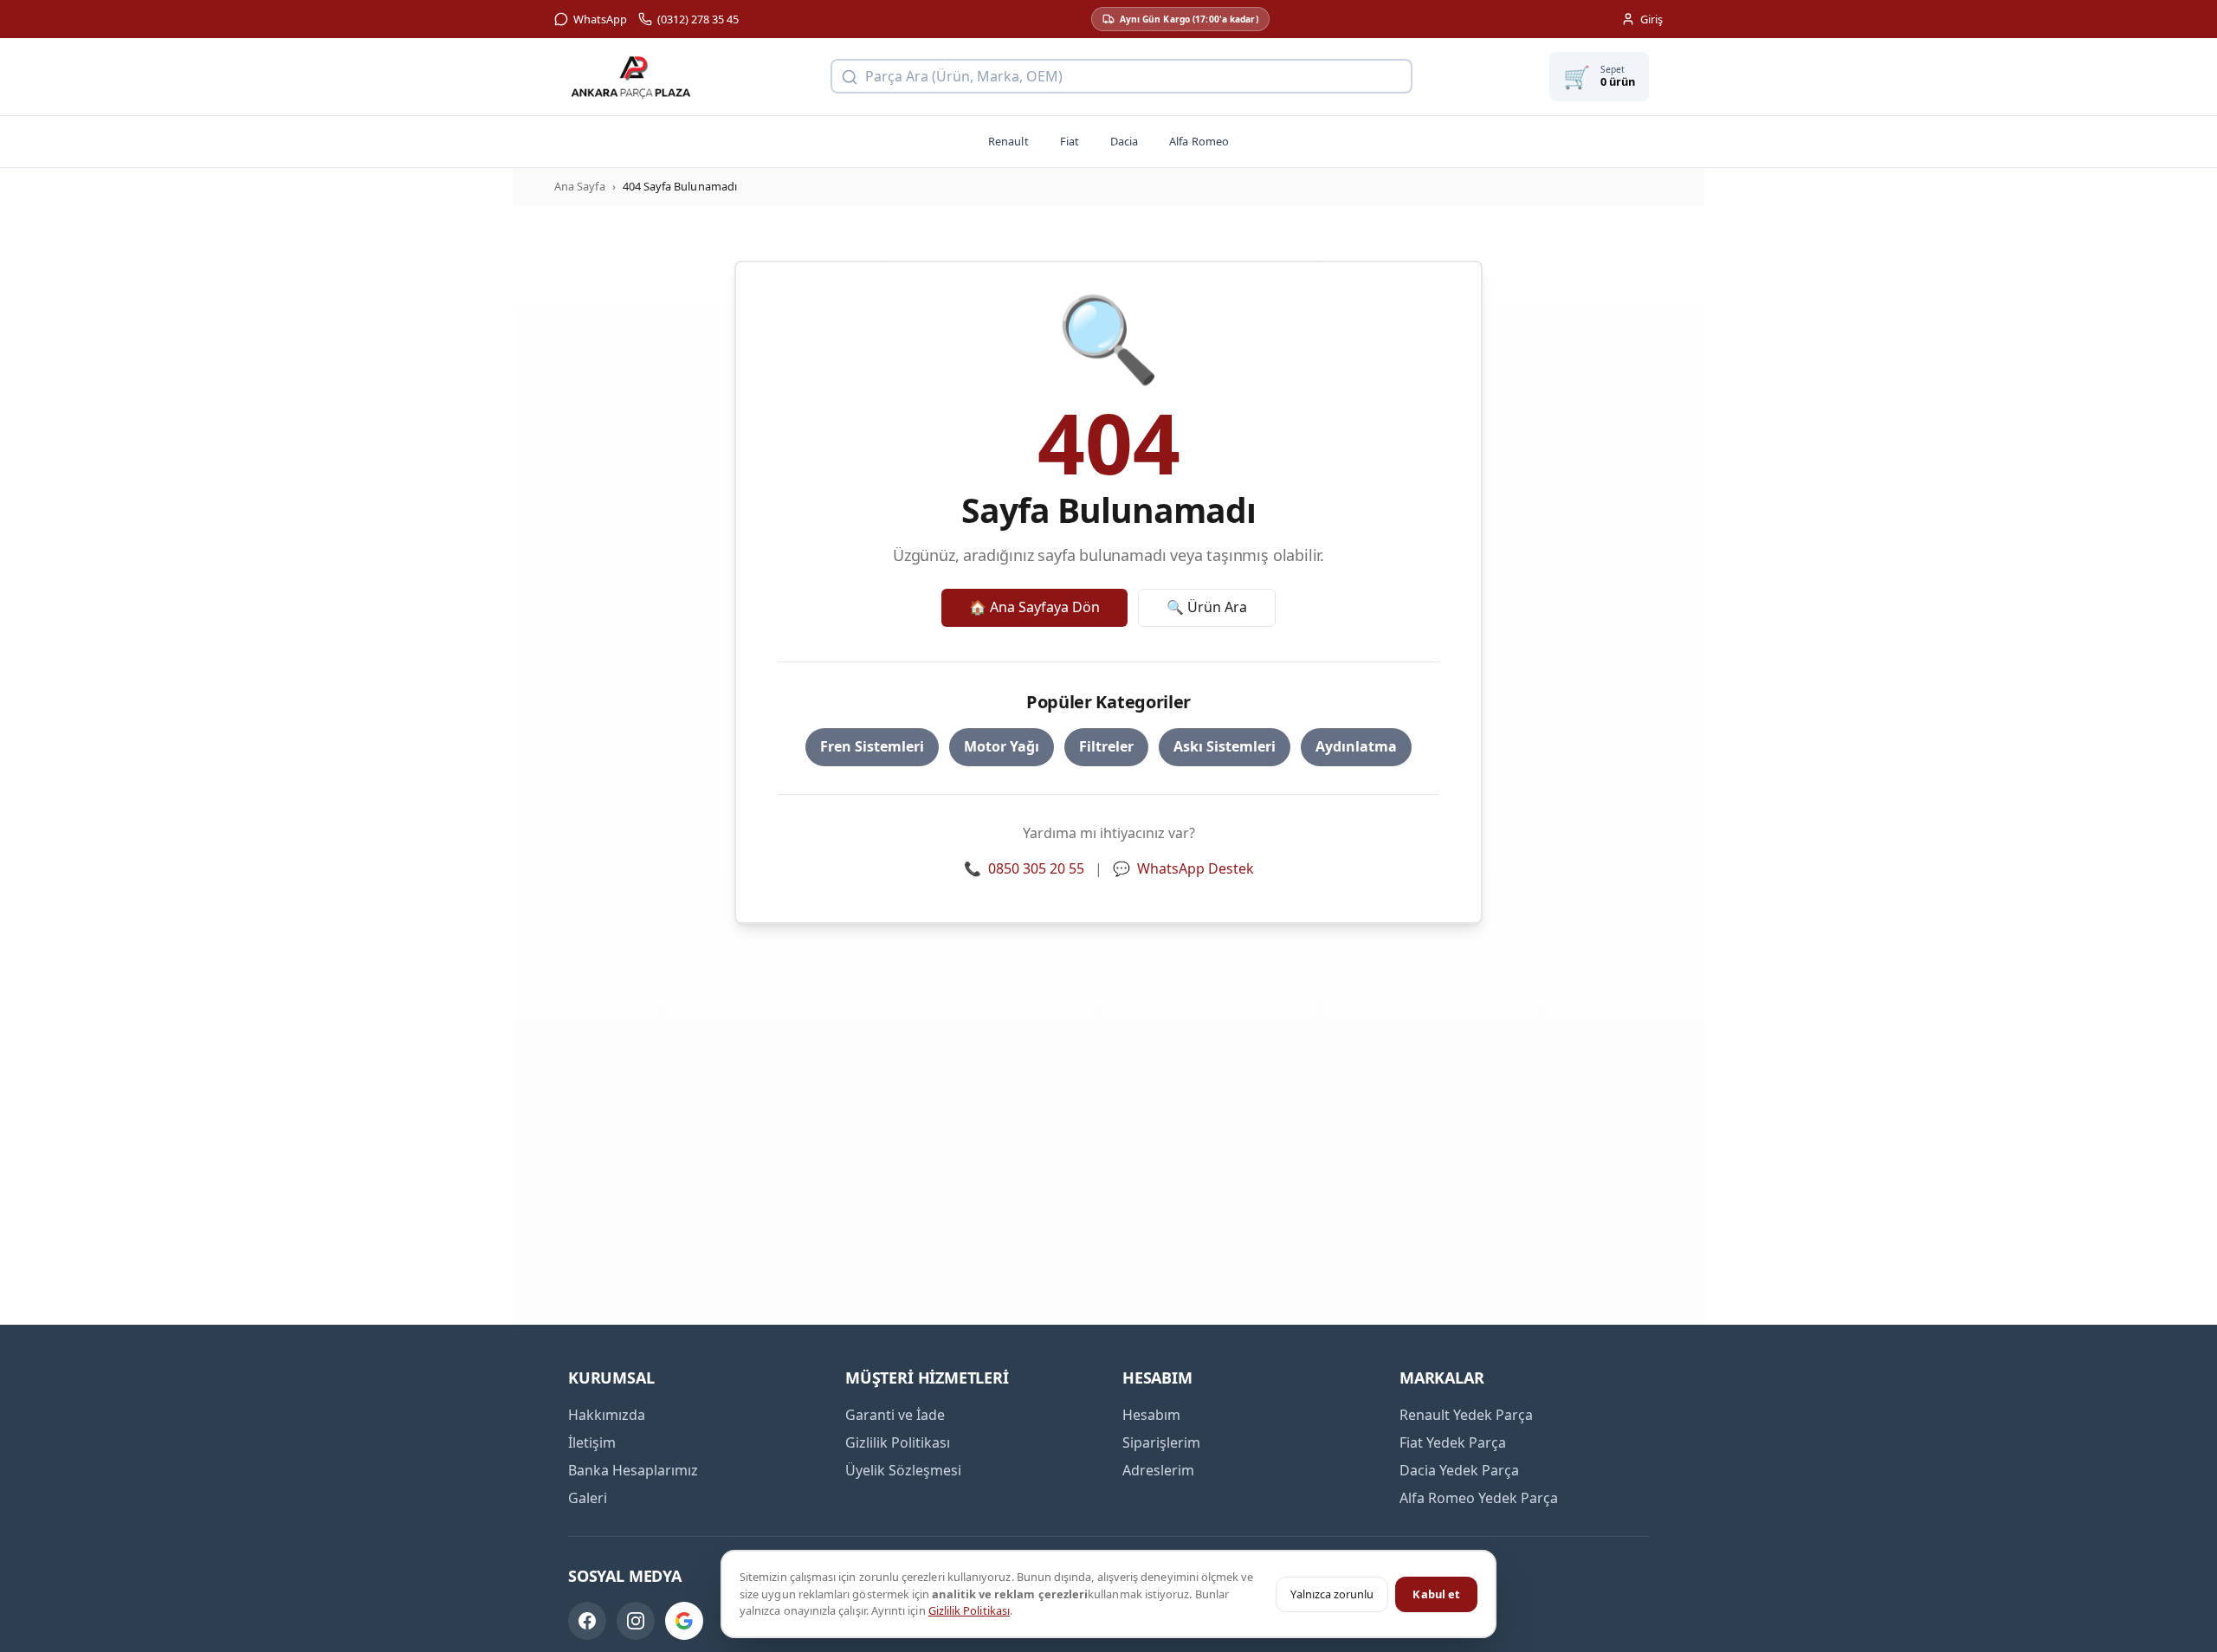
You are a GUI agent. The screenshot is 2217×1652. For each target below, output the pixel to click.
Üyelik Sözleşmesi (903, 1470)
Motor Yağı (1002, 746)
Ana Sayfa (580, 186)
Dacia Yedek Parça (1459, 1470)
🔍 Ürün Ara (1207, 607)
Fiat (1070, 141)
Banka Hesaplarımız (633, 1470)
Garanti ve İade (895, 1415)
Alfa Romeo (1199, 141)
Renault (1008, 141)
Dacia (1124, 141)
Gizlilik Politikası (969, 1610)
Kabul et (1436, 1594)
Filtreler (1106, 746)
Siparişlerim (1161, 1442)
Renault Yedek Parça (1466, 1415)
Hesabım (1151, 1415)
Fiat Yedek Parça (1453, 1442)
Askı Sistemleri (1225, 746)
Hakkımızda (607, 1415)
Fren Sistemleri (872, 746)
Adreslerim (1158, 1470)
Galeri (588, 1498)
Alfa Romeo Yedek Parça (1479, 1498)
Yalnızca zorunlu (1332, 1594)
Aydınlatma (1356, 746)
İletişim (592, 1442)
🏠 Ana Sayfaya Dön (1034, 607)
